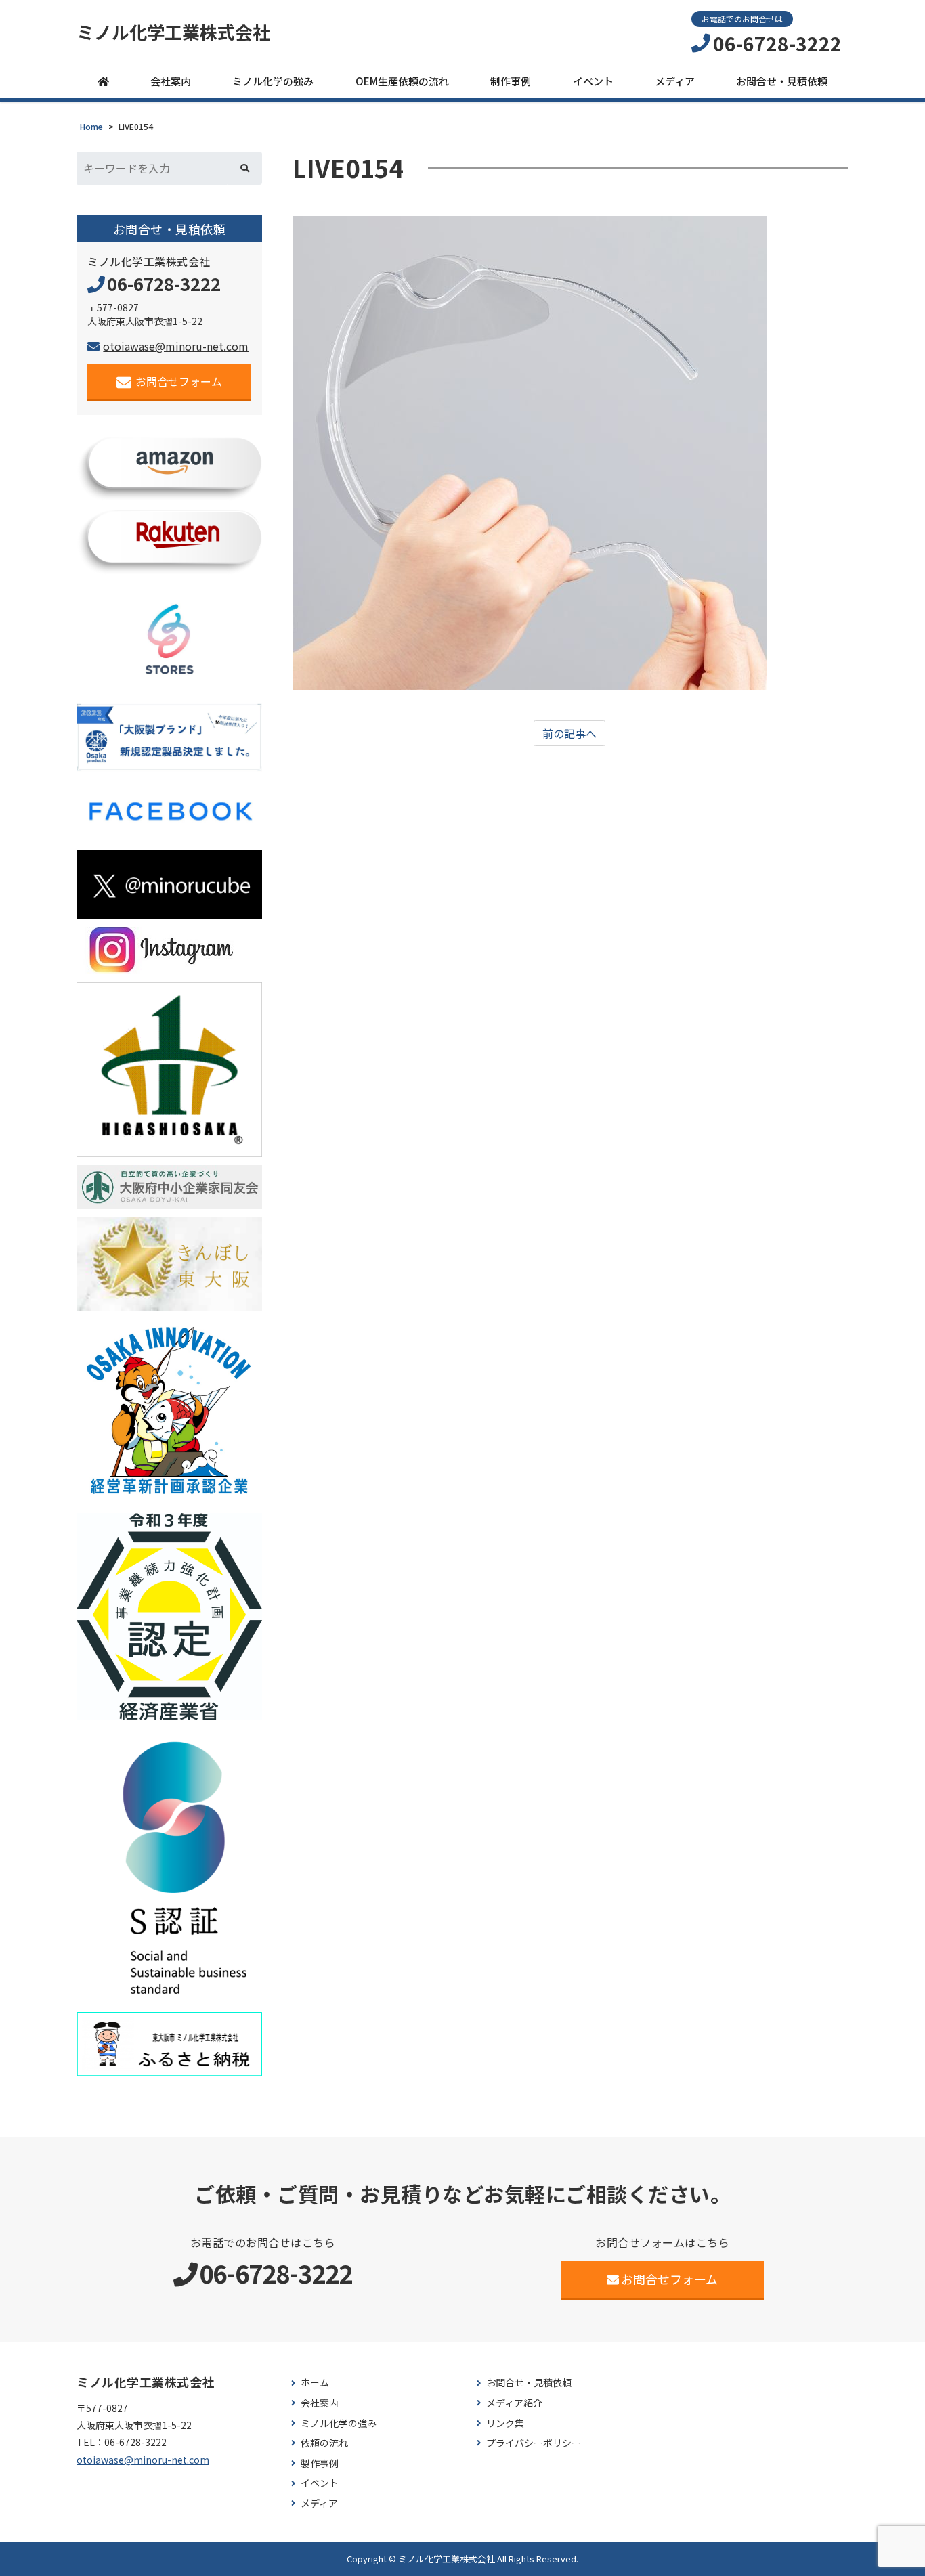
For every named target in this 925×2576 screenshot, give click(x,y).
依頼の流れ (324, 2443)
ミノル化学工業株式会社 (173, 32)
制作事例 (511, 81)
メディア (675, 81)
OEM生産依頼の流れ (402, 81)
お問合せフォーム (179, 381)
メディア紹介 (514, 2403)
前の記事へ (569, 733)
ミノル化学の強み (273, 81)
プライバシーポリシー (534, 2443)
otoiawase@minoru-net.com (176, 346)
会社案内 (171, 81)
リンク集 (505, 2423)
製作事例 (320, 2463)
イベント (593, 81)
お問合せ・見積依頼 (782, 81)
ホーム (315, 2383)
